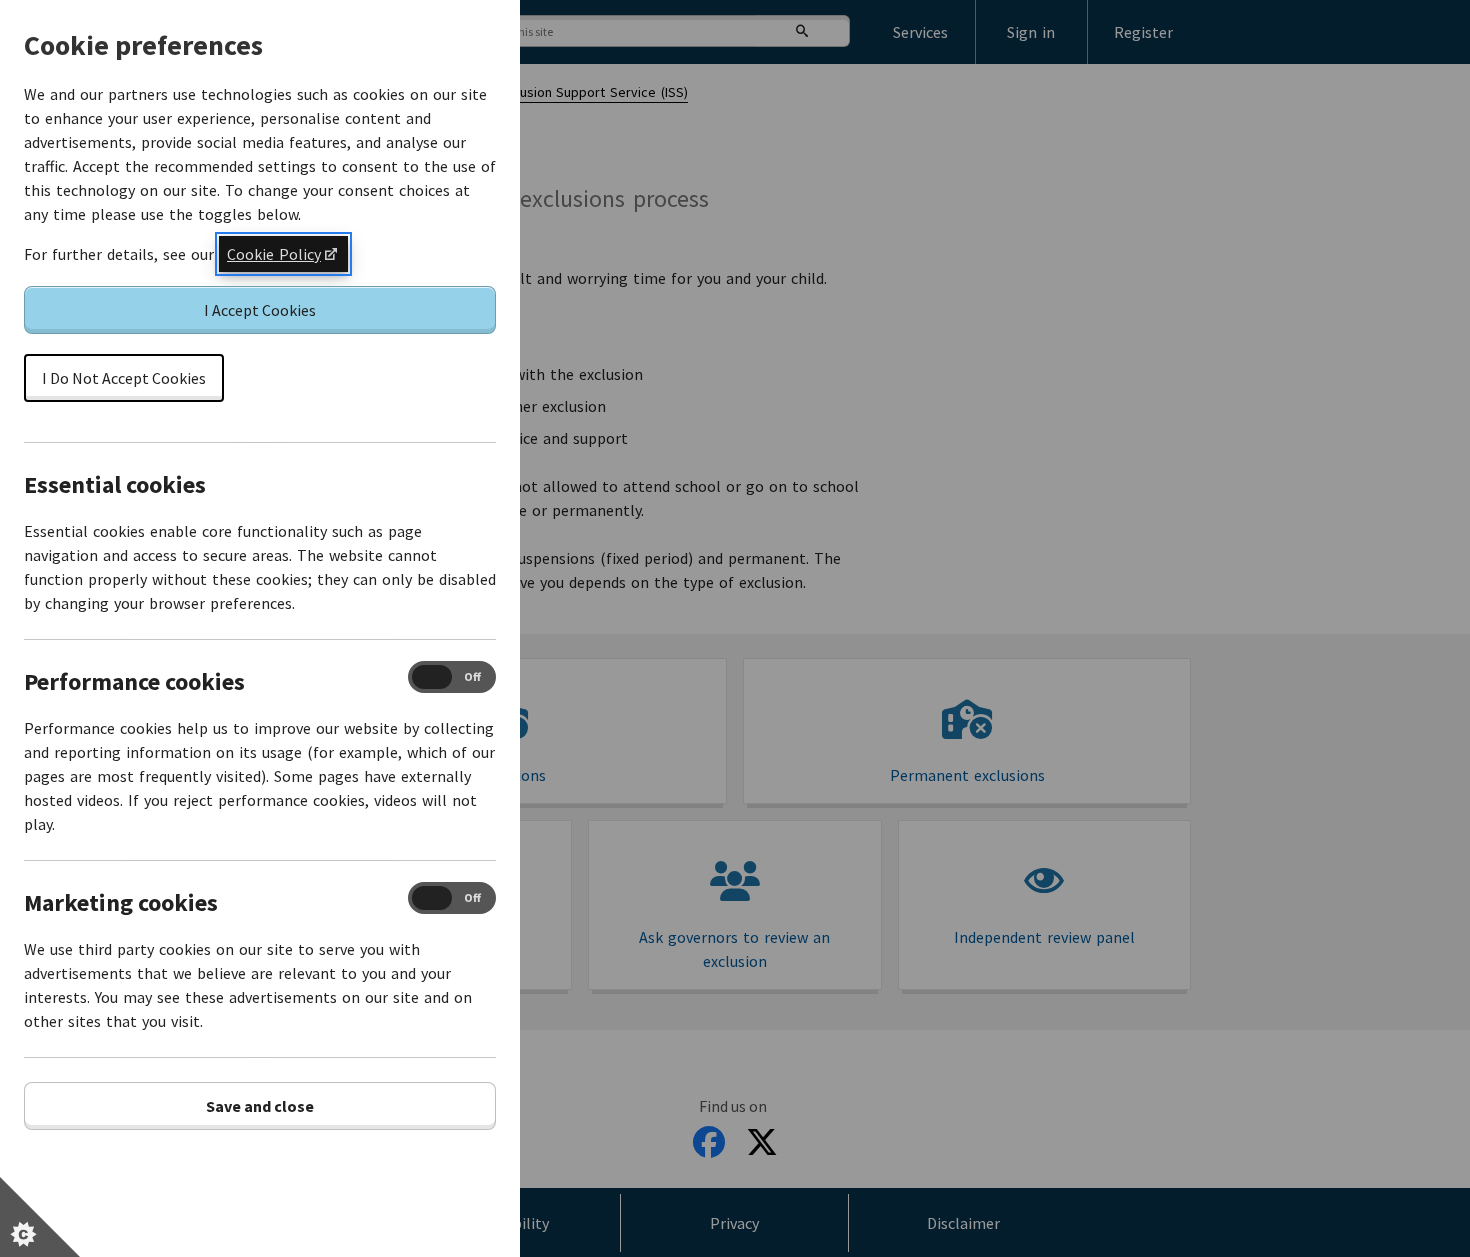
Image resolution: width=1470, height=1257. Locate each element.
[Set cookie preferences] (40, 1217)
